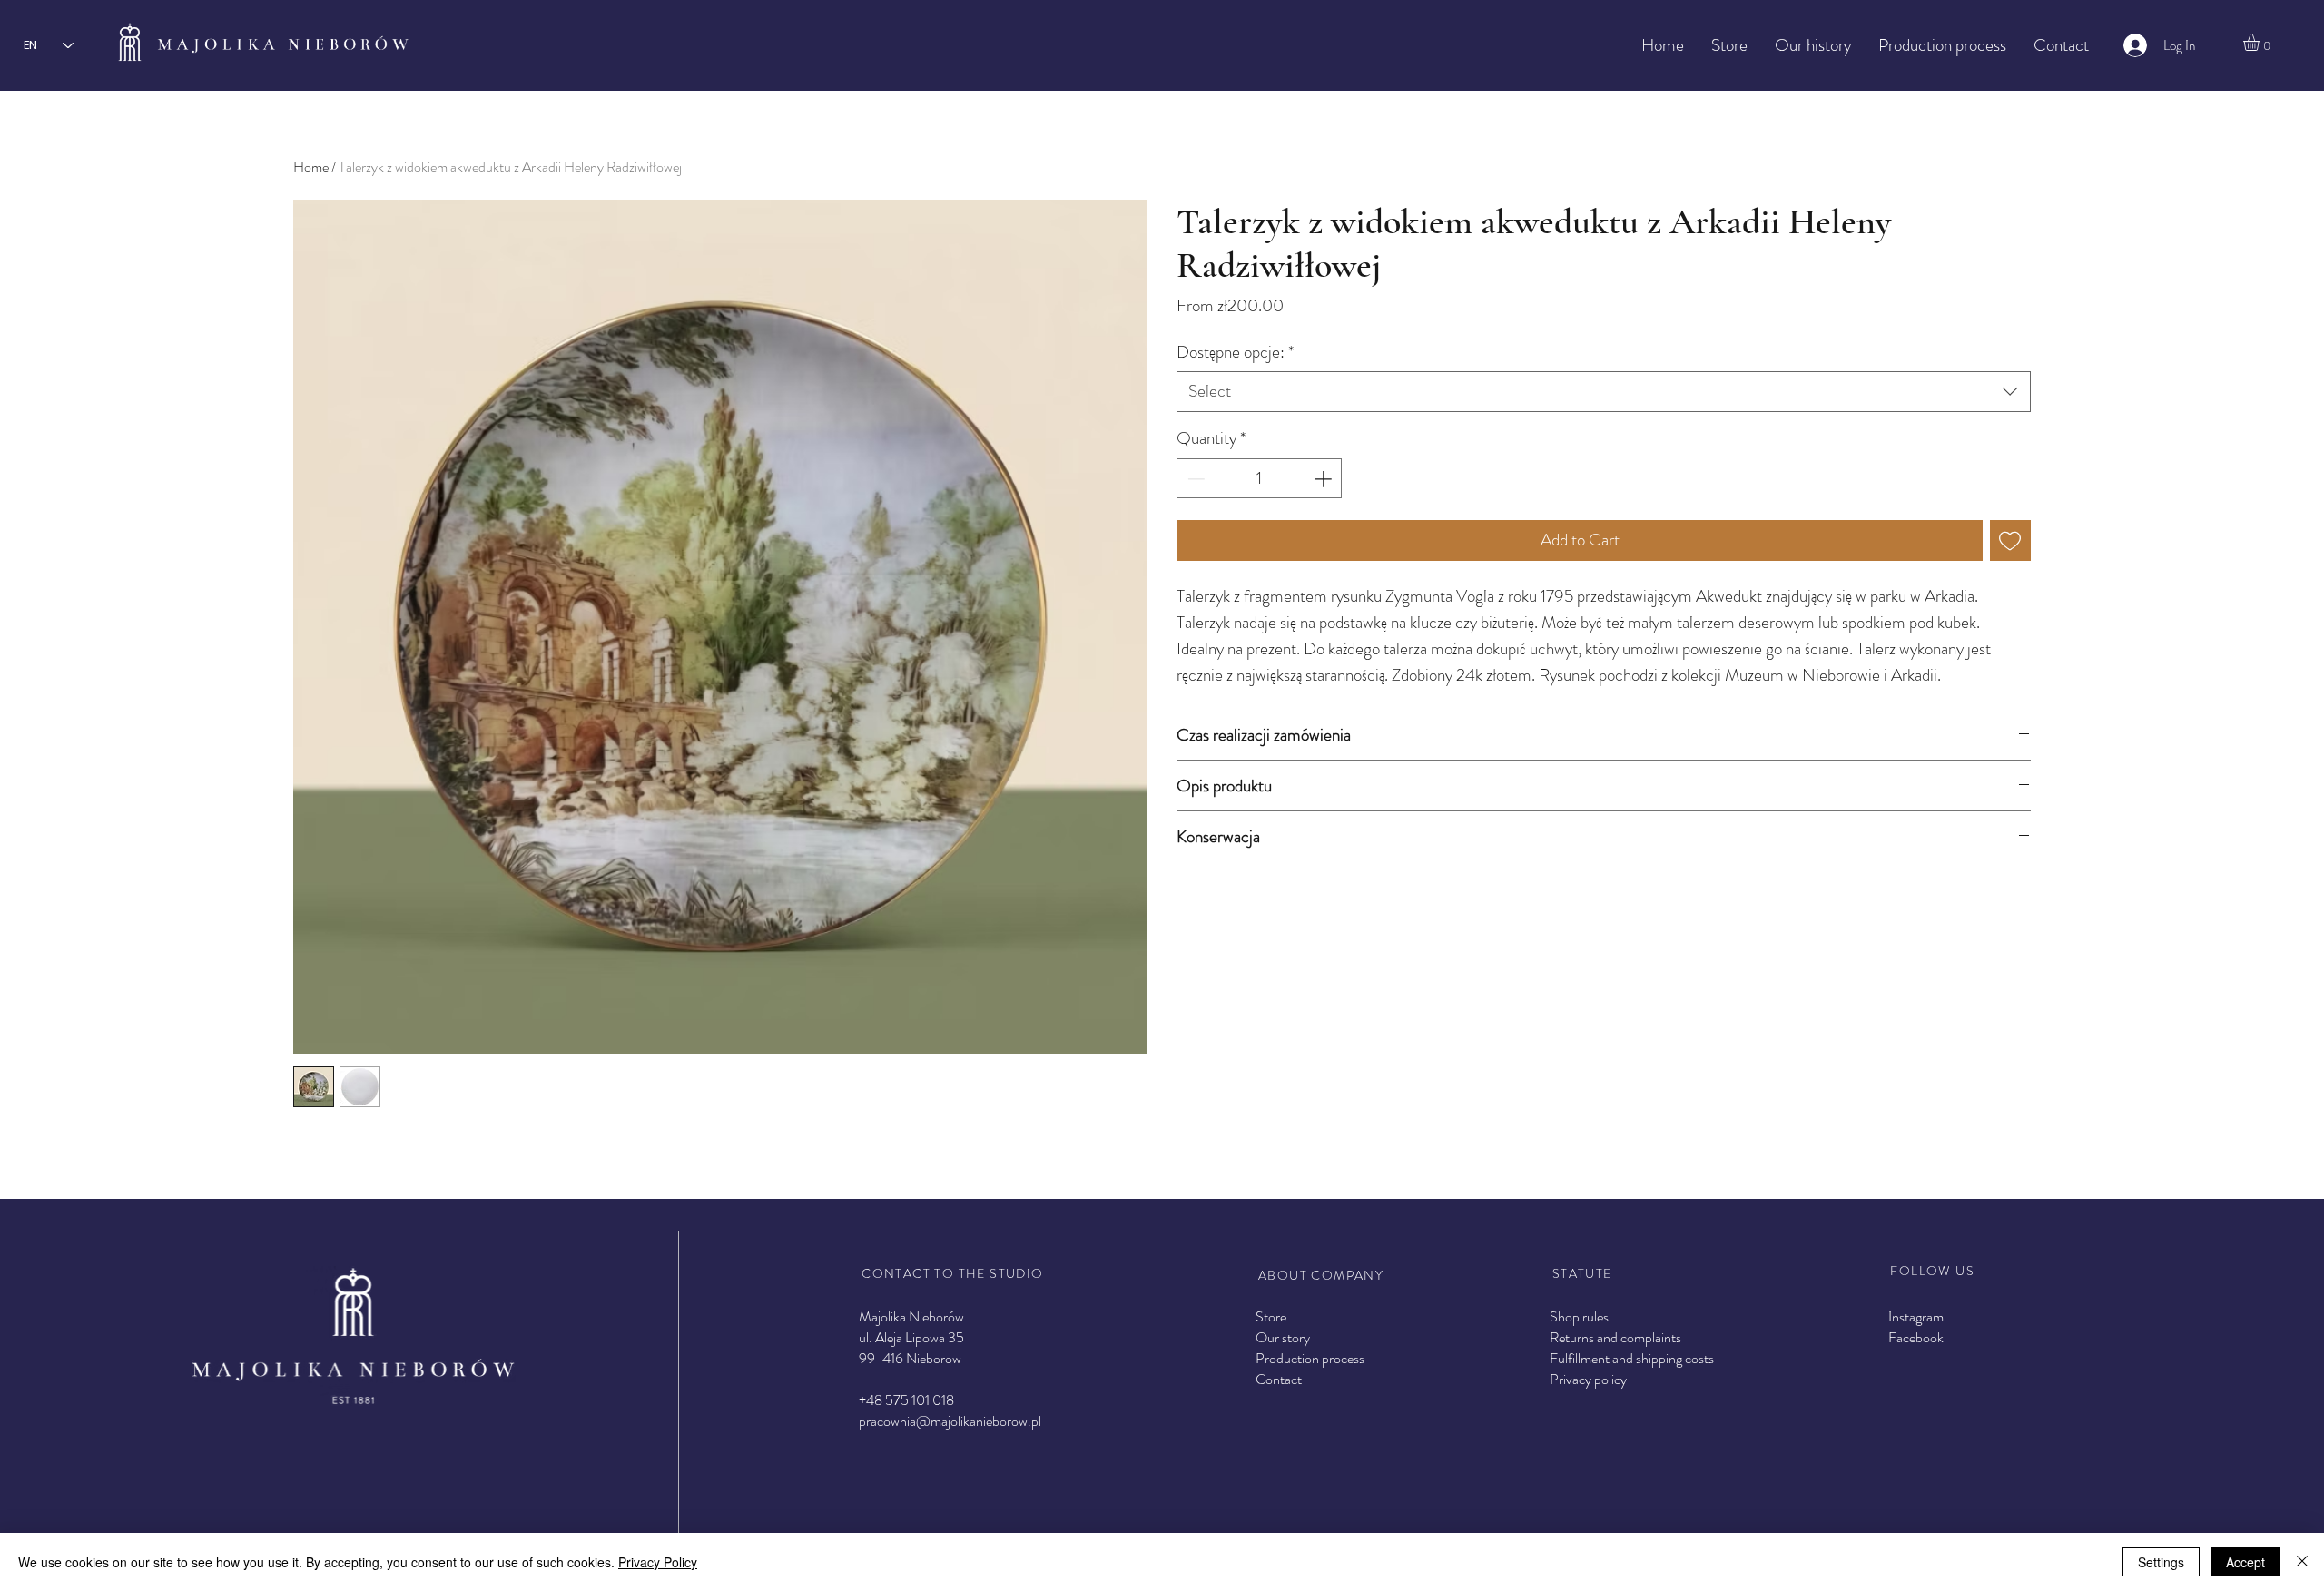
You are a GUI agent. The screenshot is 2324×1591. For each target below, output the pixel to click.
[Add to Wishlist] (2010, 540)
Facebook (1916, 1337)
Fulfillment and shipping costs (1632, 1358)
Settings (2161, 1562)
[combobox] (1604, 392)
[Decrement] (1194, 479)
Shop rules (1579, 1316)
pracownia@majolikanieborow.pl (950, 1421)
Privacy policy (1588, 1379)
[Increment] (1325, 479)
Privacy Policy (658, 1562)
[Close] (2302, 1562)
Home (311, 167)
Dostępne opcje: (1235, 352)
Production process (1310, 1358)
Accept (2245, 1562)
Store (1271, 1316)
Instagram (1916, 1316)
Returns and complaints (1615, 1337)
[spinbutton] (1259, 479)
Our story (1283, 1337)
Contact (1279, 1379)
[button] (2261, 43)
